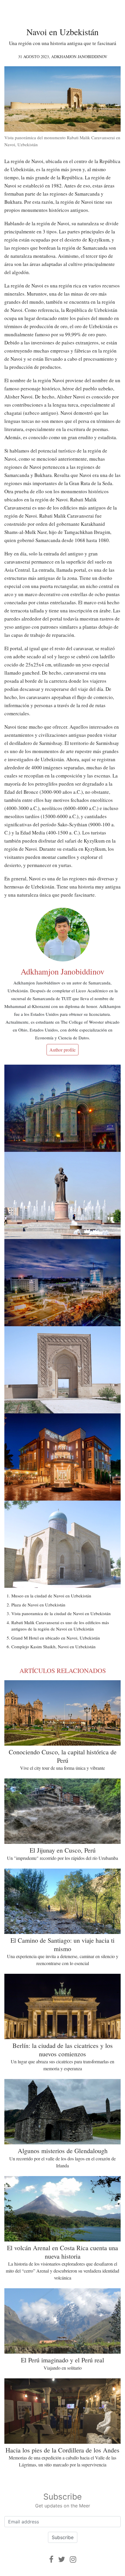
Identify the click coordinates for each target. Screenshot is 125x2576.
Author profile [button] (63, 1050)
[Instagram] (73, 2559)
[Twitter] (62, 2559)
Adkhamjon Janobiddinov (79, 57)
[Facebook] (51, 2559)
